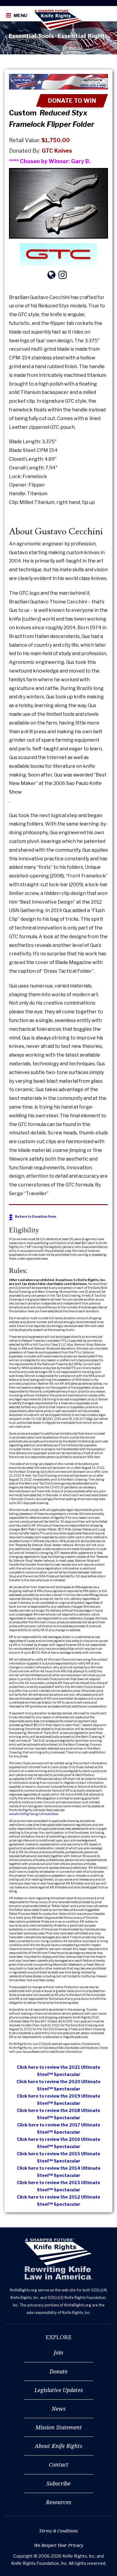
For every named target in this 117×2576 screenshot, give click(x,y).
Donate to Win (72, 101)
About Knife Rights (58, 2446)
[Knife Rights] (58, 2259)
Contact (59, 2465)
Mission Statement (59, 2427)
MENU (20, 16)
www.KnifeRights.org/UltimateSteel (34, 1814)
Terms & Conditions (58, 2531)
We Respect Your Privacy (58, 2545)
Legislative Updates (59, 2390)
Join (58, 2352)
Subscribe (58, 2483)
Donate (58, 2371)
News (58, 2409)
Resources (58, 2502)
